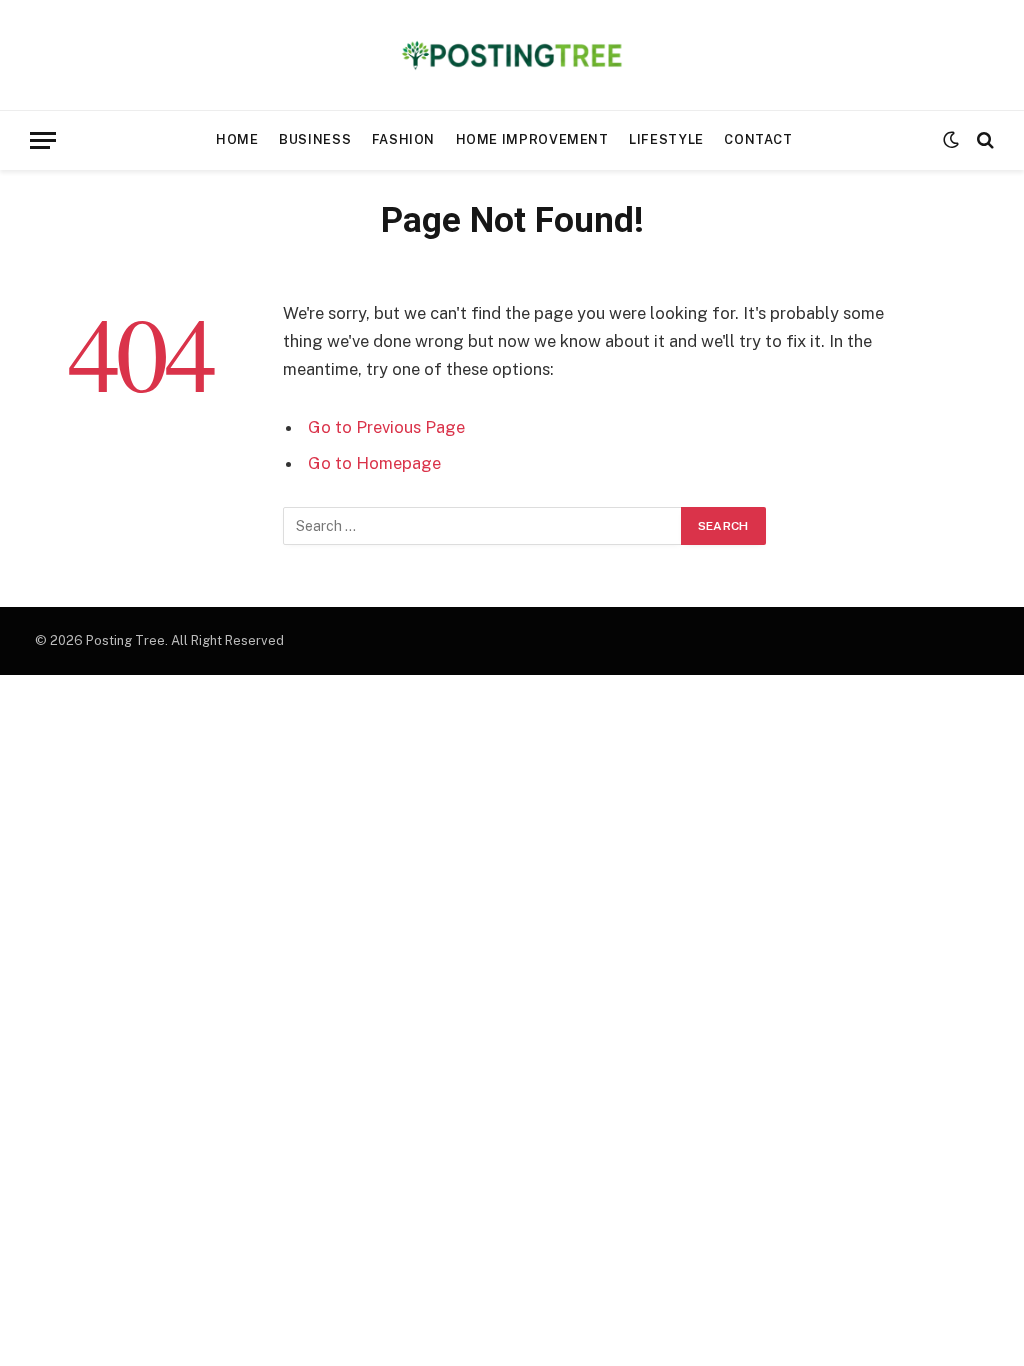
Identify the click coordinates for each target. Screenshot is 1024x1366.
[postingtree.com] (512, 55)
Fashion (403, 139)
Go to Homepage (374, 463)
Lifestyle (666, 139)
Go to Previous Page (386, 427)
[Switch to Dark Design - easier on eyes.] (951, 140)
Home (237, 139)
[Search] (983, 140)
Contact (758, 139)
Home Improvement (532, 139)
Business (315, 139)
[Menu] (43, 140)
